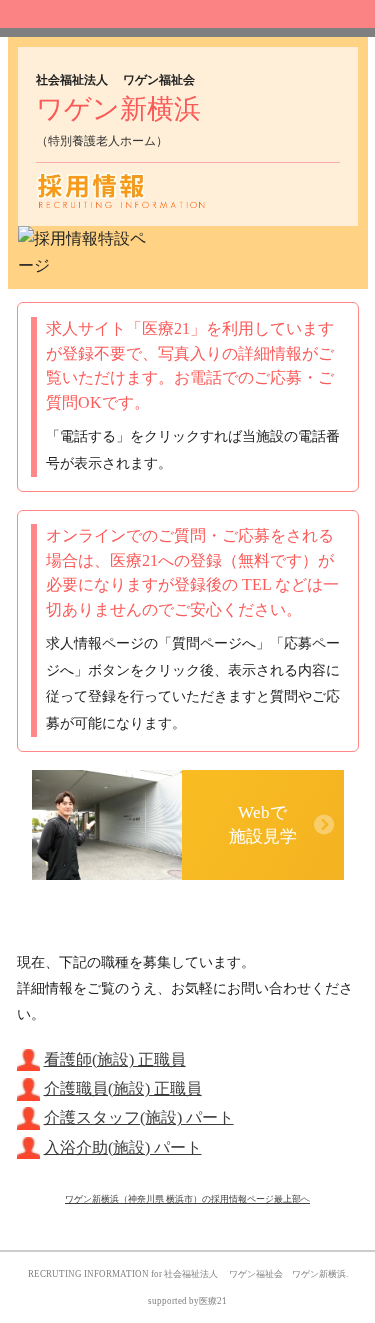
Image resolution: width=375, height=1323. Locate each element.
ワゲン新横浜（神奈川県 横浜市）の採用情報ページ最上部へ (187, 1199)
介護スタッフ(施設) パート (139, 1117)
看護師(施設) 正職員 (115, 1059)
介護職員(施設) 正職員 (123, 1088)
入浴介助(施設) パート (123, 1147)
